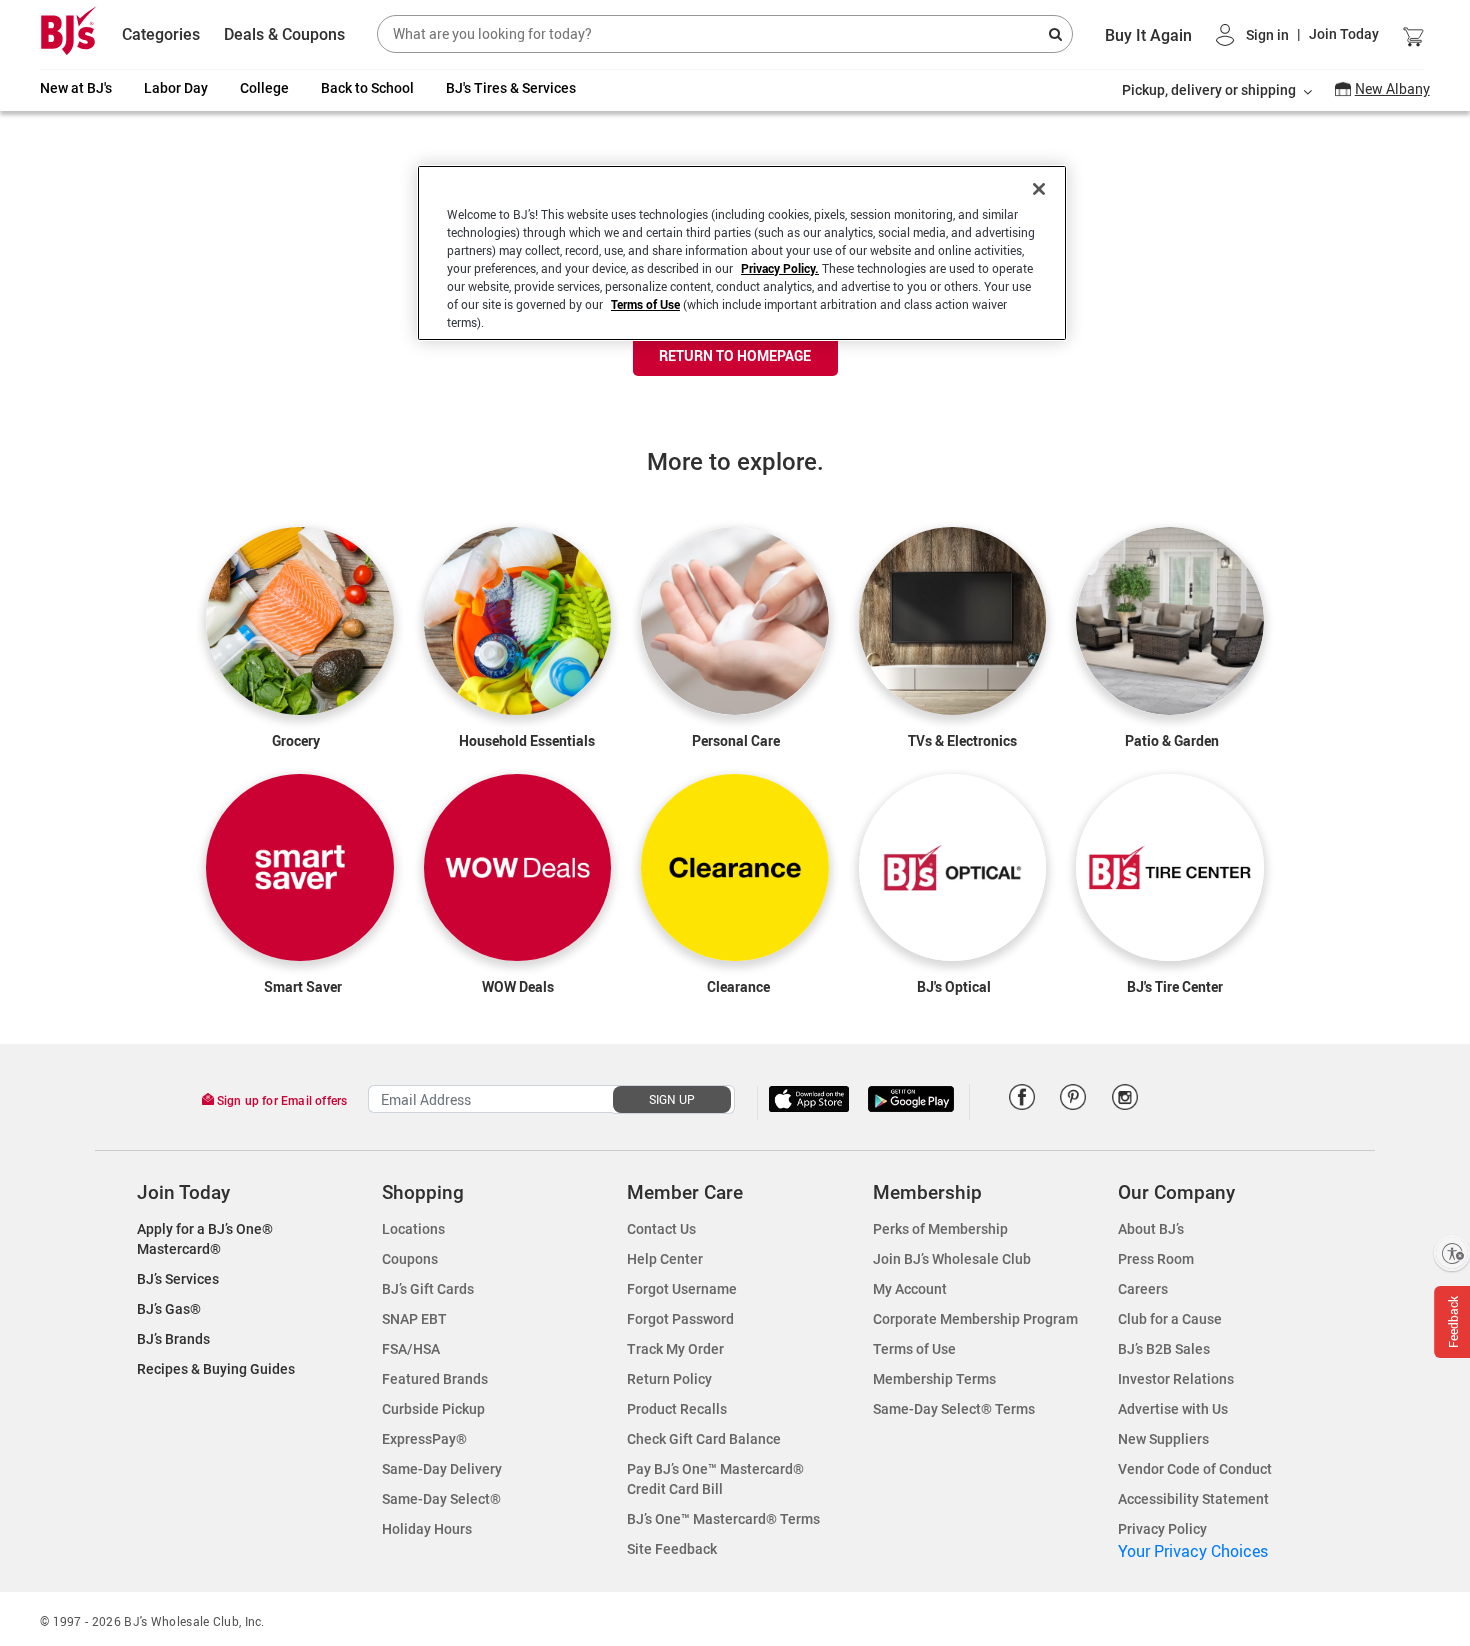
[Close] (1039, 189)
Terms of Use (645, 304)
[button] (1297, 34)
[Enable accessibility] (1452, 1253)
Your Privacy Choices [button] (1193, 1551)
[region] (742, 253)
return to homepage (735, 355)
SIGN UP (672, 1099)
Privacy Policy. (780, 268)
